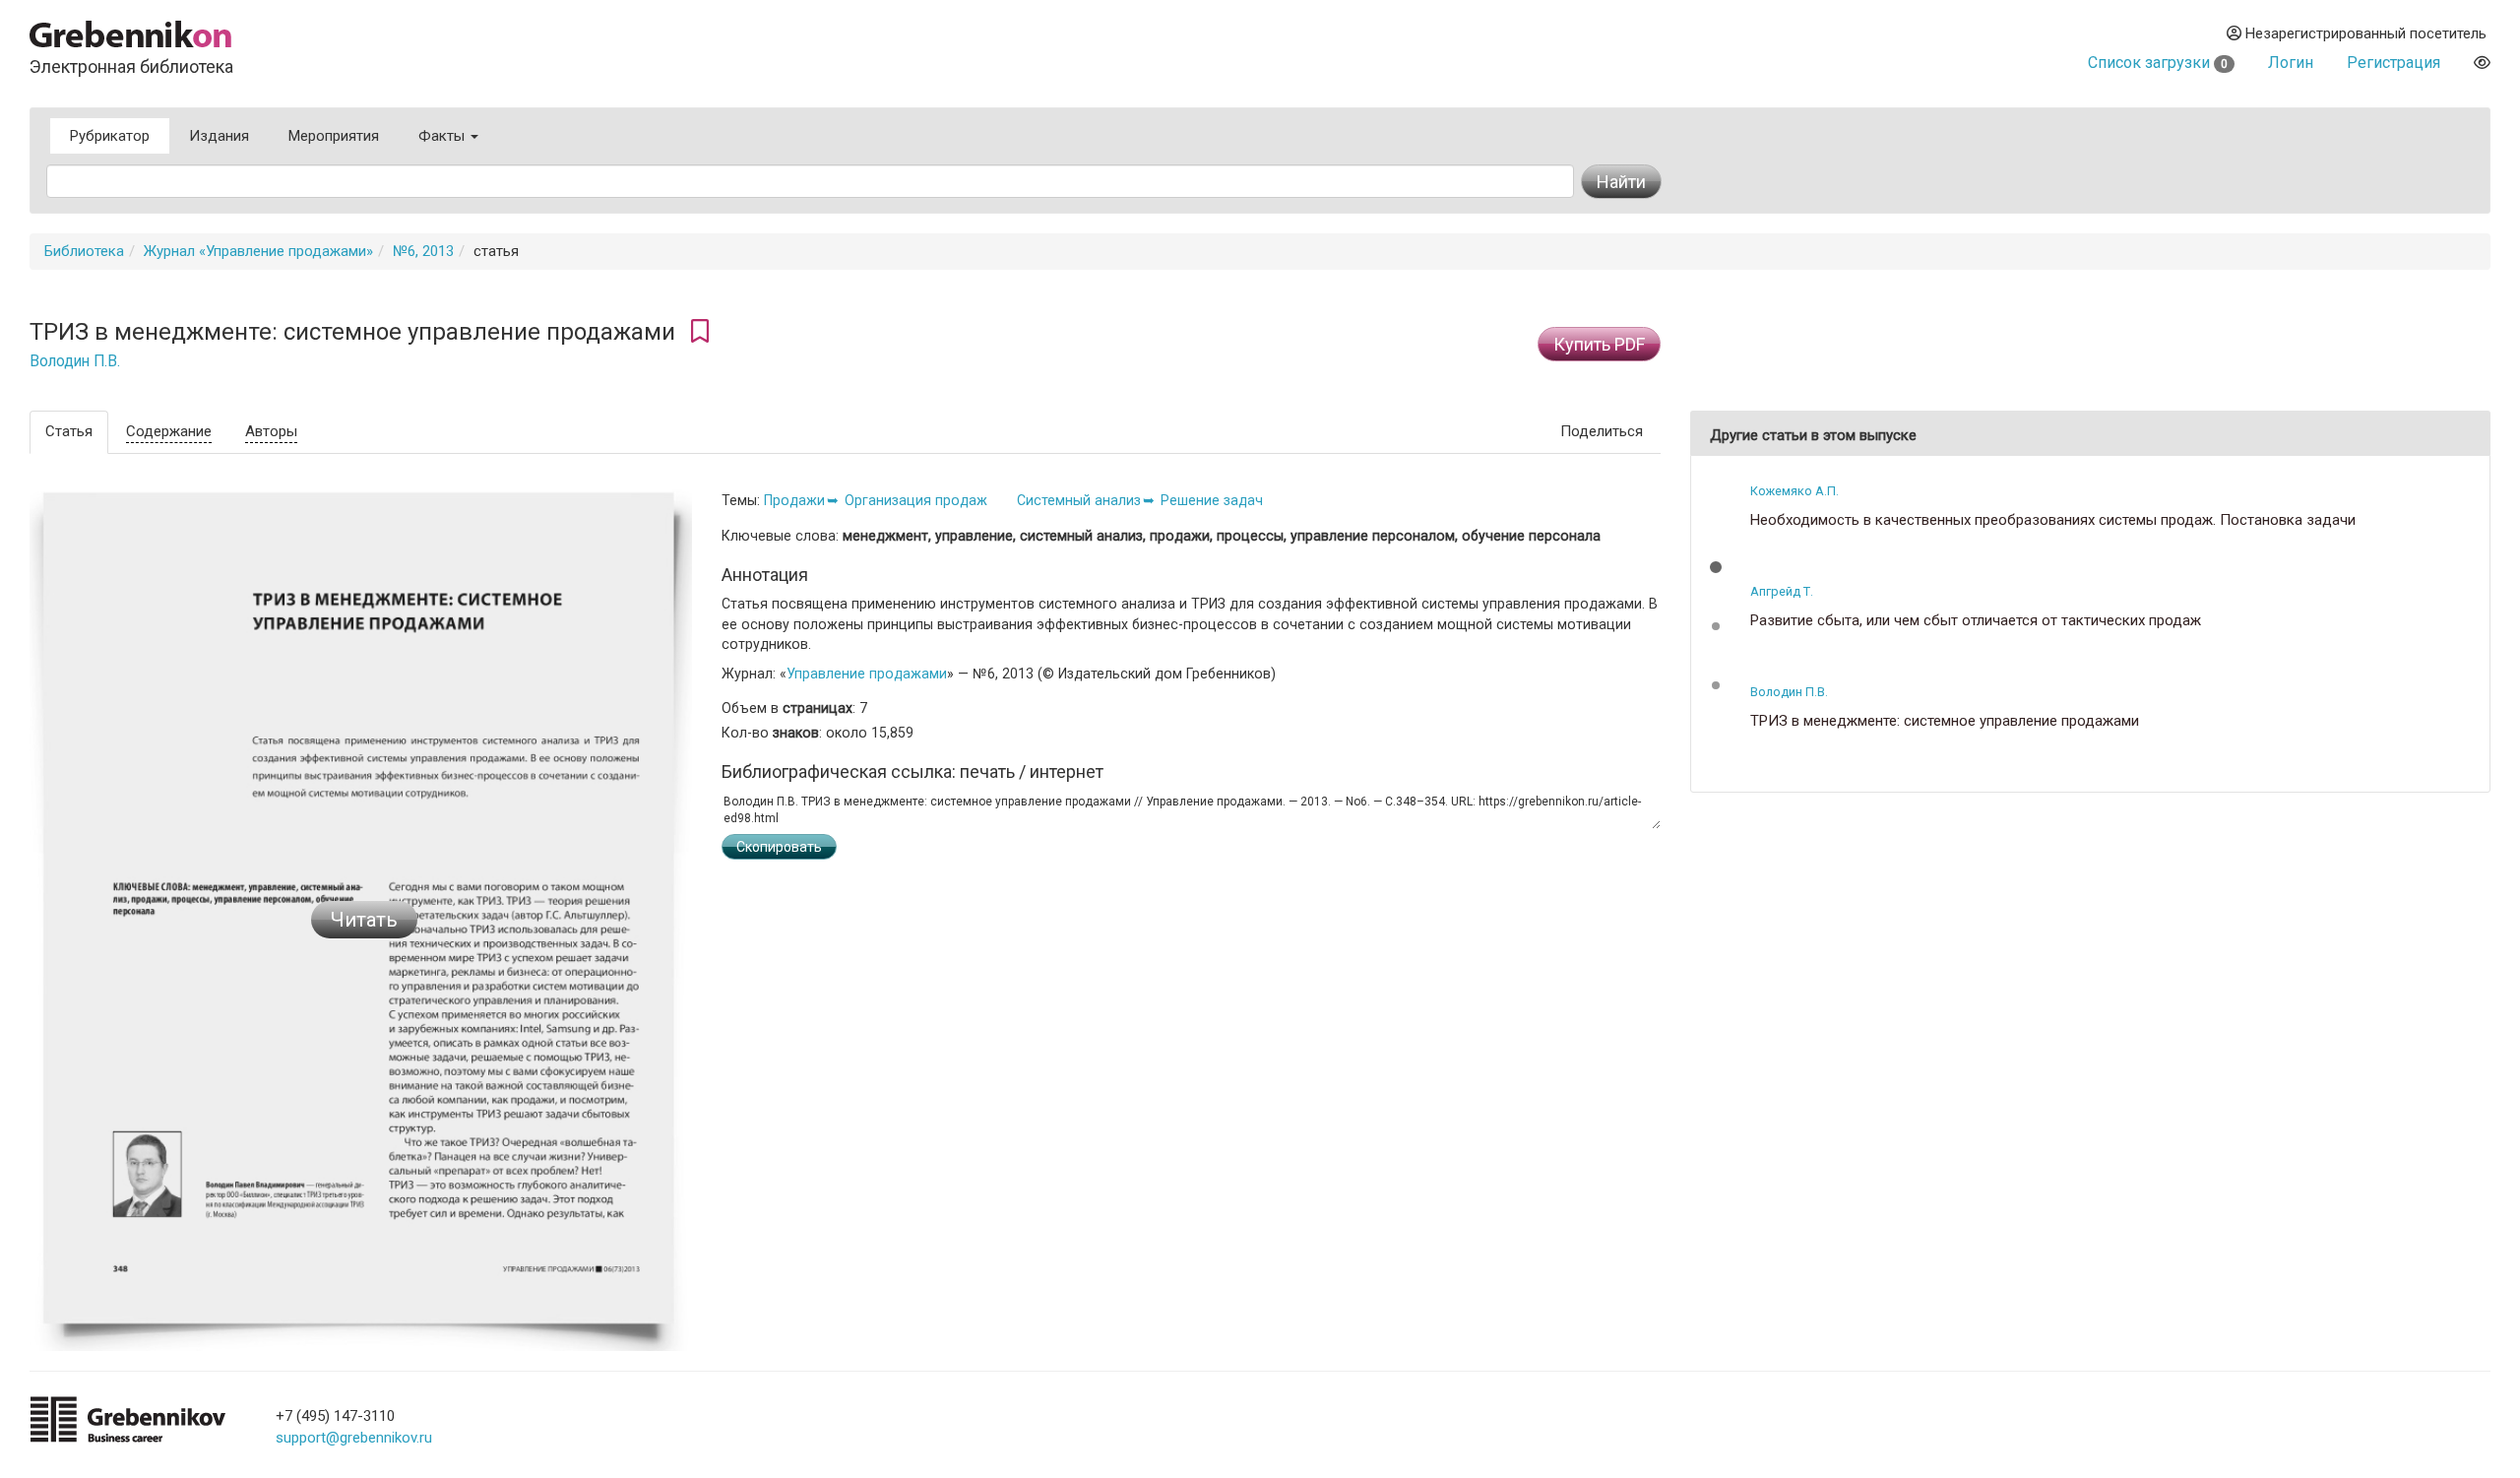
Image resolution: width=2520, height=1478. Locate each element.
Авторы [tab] (271, 431)
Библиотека (84, 251)
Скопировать (779, 847)
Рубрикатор (110, 136)
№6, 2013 (423, 251)
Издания (219, 136)
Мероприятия (334, 136)
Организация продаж (916, 500)
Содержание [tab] (169, 431)
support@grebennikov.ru (354, 1438)
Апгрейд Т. (1782, 591)
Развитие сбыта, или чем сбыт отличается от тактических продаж (1976, 621)
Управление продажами (867, 674)
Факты (443, 136)
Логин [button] (2291, 63)
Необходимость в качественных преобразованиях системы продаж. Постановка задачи (2053, 520)
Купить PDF (1599, 344)
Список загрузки (2158, 63)
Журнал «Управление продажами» (258, 251)
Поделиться (1602, 431)
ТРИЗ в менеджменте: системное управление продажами (1945, 721)
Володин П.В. (75, 361)
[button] (1716, 567)
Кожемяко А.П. (1795, 491)
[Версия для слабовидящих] (2482, 63)
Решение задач (1212, 500)
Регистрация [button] (2394, 63)
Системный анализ (1079, 500)
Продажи (794, 500)
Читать (364, 920)
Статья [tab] (69, 431)
